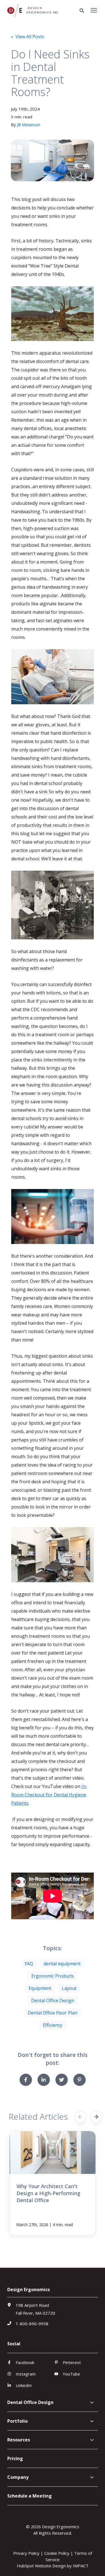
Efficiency (53, 2025)
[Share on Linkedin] (44, 2080)
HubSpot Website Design (41, 2566)
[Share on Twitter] (62, 2080)
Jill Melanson (29, 125)
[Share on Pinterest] (80, 2080)
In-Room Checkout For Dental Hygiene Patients (49, 1795)
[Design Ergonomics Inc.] (33, 11)
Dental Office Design (53, 2000)
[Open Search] (83, 11)
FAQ (29, 1964)
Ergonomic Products (53, 1976)
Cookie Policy (57, 2553)
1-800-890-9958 (32, 2324)
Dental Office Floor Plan (53, 2013)
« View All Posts (28, 37)
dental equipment (62, 1964)
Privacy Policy (26, 2553)
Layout (69, 1988)
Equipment (40, 1988)
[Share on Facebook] (26, 2080)
